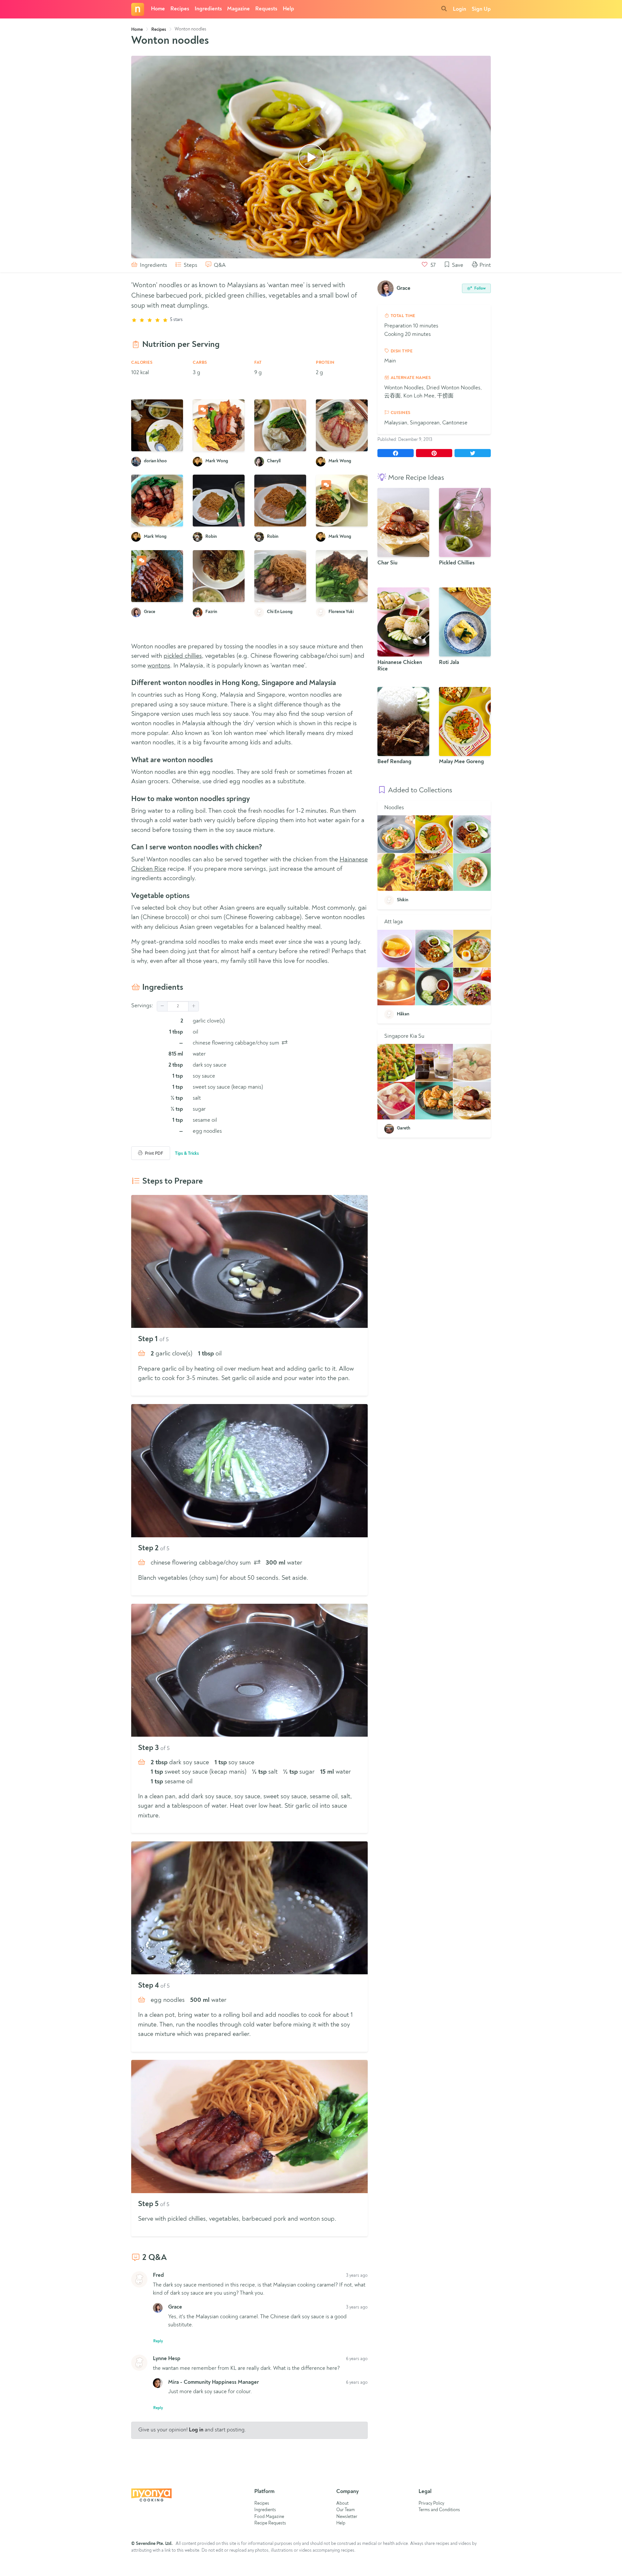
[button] (162, 1006)
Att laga (393, 922)
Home (158, 9)
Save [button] (457, 265)
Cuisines (400, 413)
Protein (325, 363)
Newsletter (347, 2517)
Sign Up (481, 9)
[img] (285, 1042)
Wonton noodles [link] (190, 29)
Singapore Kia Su (404, 1036)
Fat (258, 363)
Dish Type (401, 351)
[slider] (249, 320)
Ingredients (208, 9)
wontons (159, 666)
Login (460, 9)
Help (288, 9)
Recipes (180, 9)
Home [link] (137, 30)
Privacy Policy (431, 2504)
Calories (142, 363)
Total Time (402, 316)
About (342, 2504)
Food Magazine (269, 2517)
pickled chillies (183, 656)
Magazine (238, 9)
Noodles (394, 808)
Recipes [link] (159, 30)
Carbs (200, 363)
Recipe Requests (270, 2523)
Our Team (346, 2510)
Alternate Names (410, 378)
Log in (196, 2430)
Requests (266, 9)
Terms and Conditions (439, 2510)
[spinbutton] (178, 1006)
